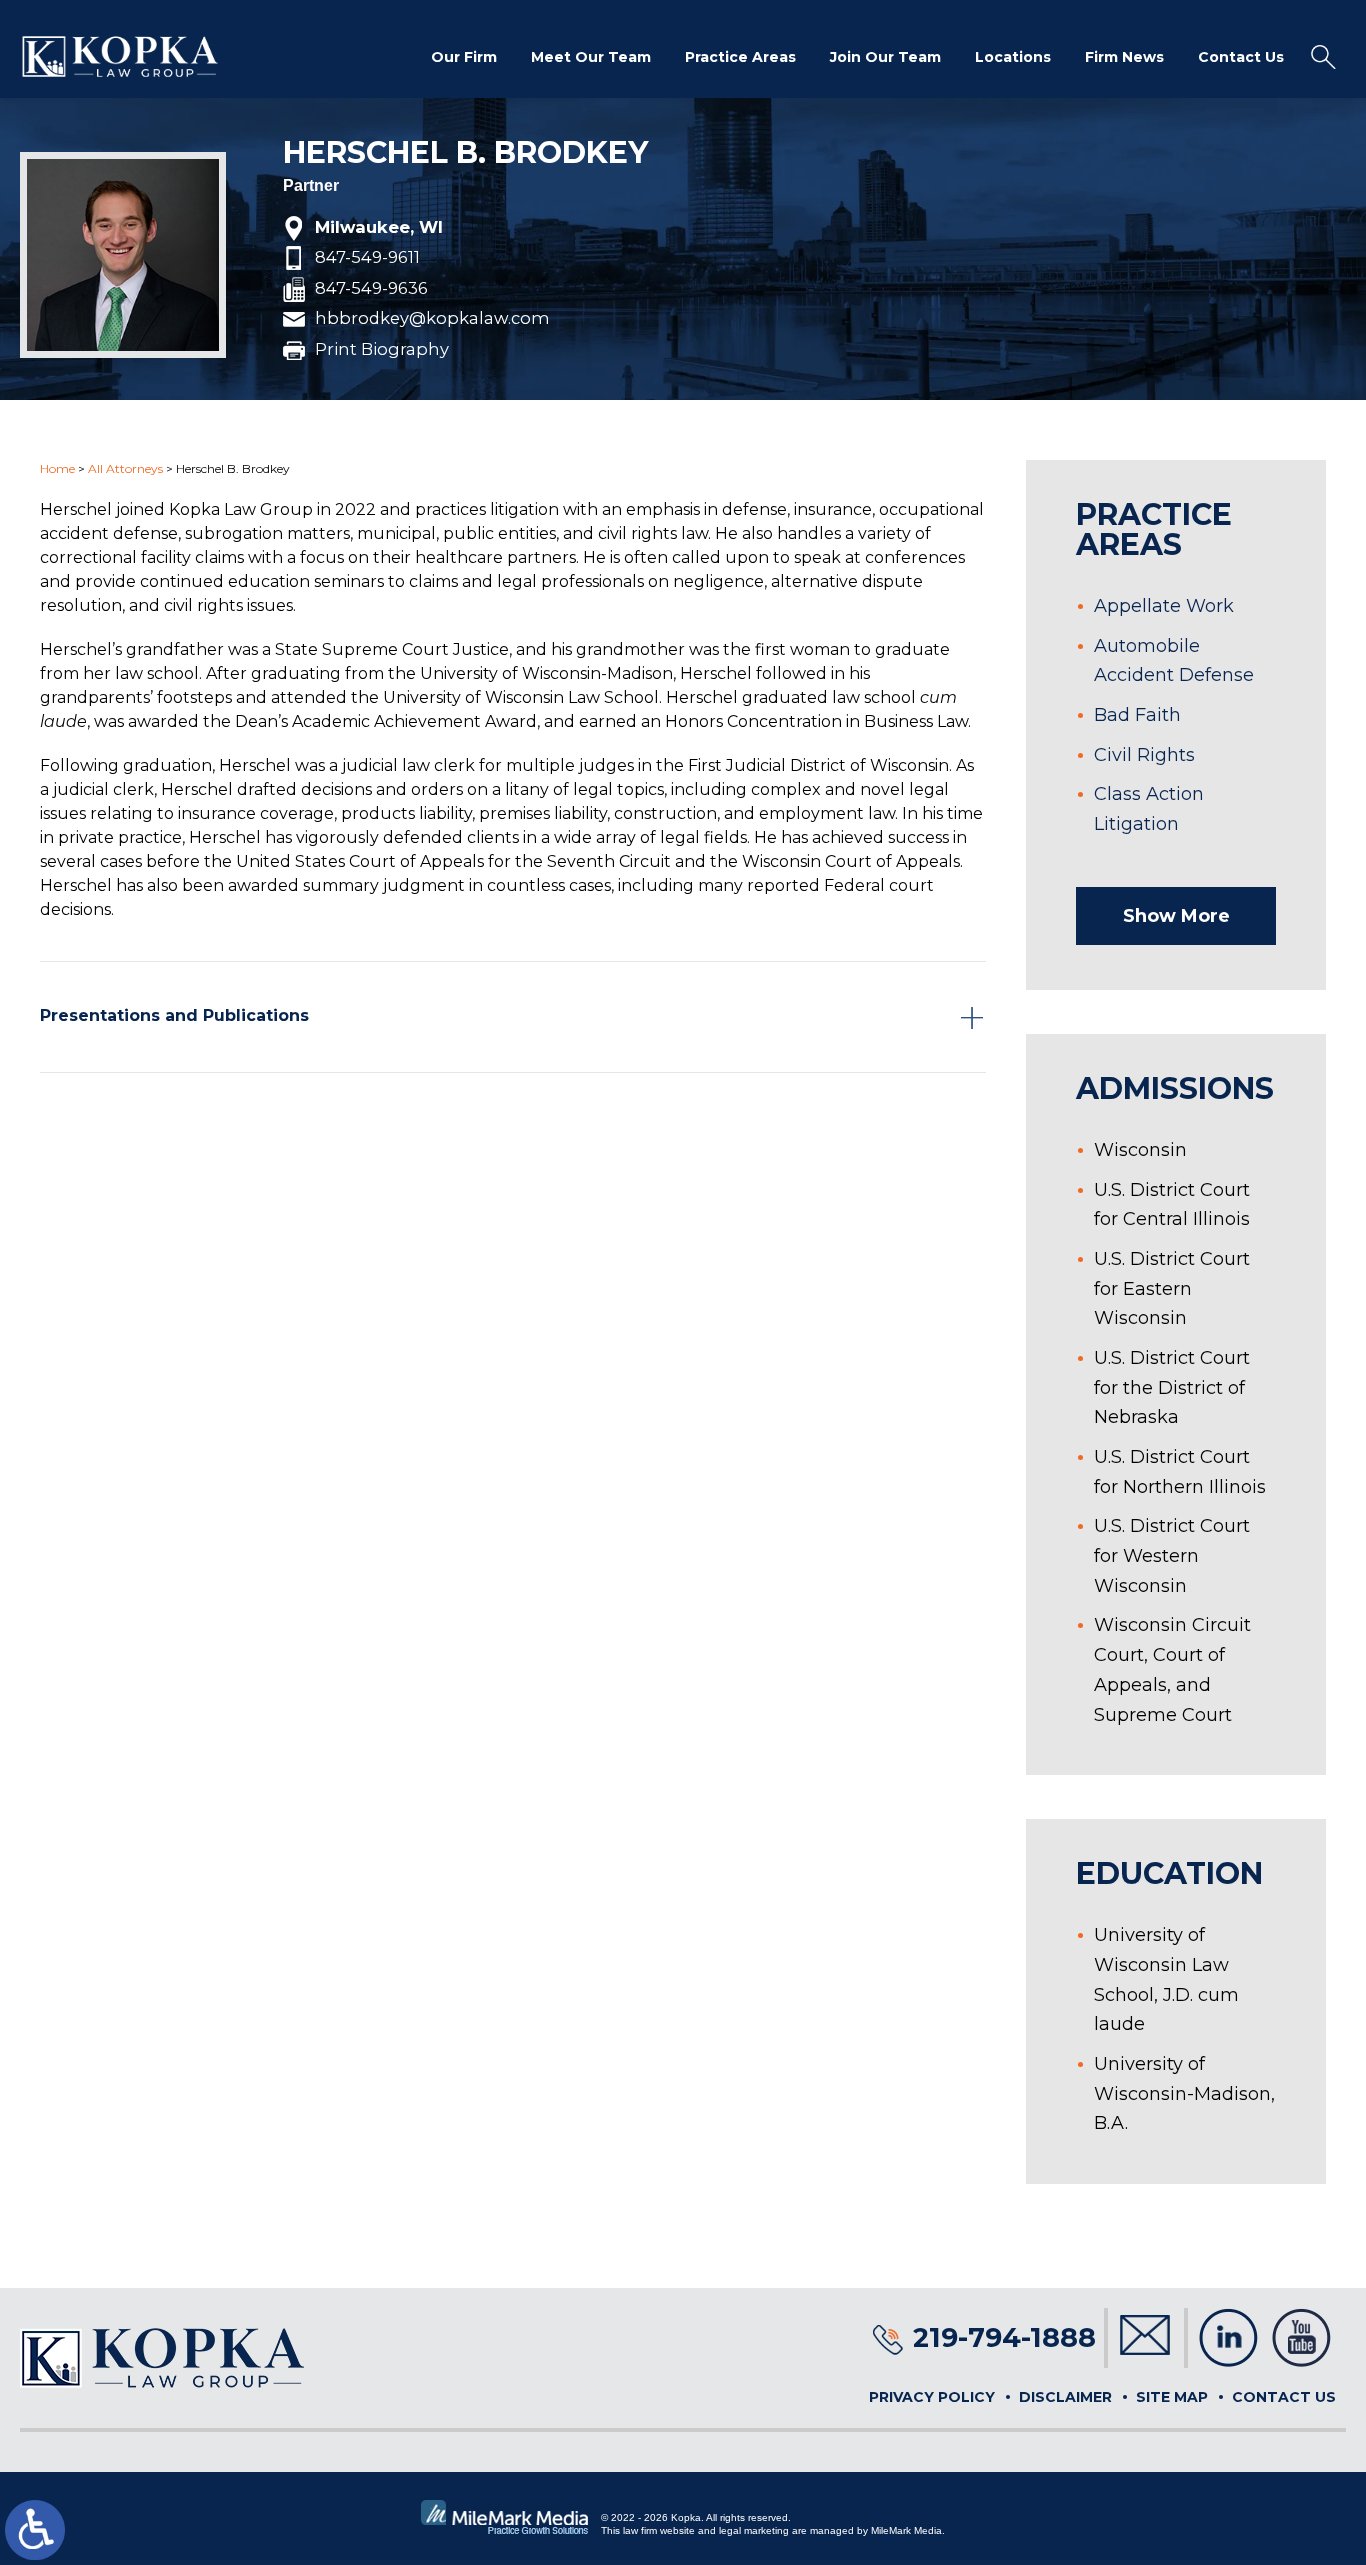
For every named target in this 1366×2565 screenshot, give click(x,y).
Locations (1013, 57)
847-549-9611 (367, 258)
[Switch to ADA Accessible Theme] (35, 2530)
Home (57, 468)
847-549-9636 (371, 289)
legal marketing (754, 2530)
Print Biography (382, 350)
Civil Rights (1144, 755)
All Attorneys (125, 468)
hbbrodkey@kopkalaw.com (432, 319)
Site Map (1172, 2397)
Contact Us (1241, 57)
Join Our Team (885, 57)
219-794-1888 (1004, 2337)
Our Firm (464, 57)
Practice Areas (740, 57)
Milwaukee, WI (379, 228)
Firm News (1124, 57)
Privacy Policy (932, 2397)
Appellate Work (1164, 606)
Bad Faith (1137, 715)
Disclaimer (1065, 2397)
